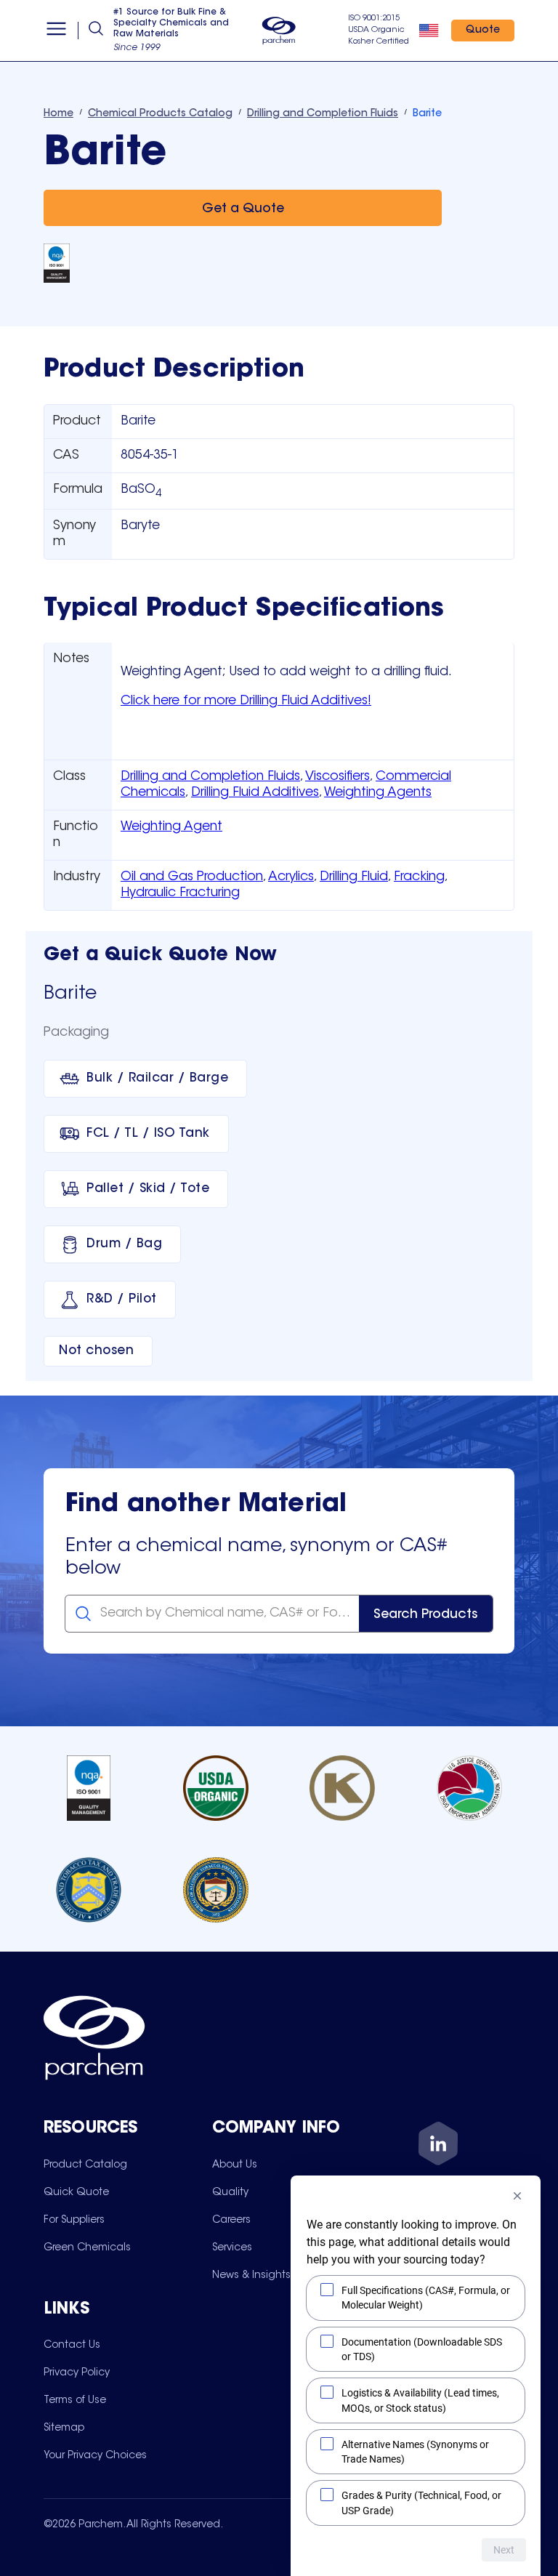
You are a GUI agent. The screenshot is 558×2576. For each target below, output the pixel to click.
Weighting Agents (378, 793)
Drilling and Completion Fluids (210, 777)
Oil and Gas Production (192, 877)
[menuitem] (85, 2165)
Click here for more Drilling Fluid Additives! (246, 701)
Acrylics (291, 877)
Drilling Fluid (354, 877)
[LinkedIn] (438, 2146)
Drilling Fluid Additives (255, 793)
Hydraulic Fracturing (180, 893)
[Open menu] (56, 31)
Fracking (419, 877)
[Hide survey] (517, 2196)
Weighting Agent (171, 827)
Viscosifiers (337, 777)
